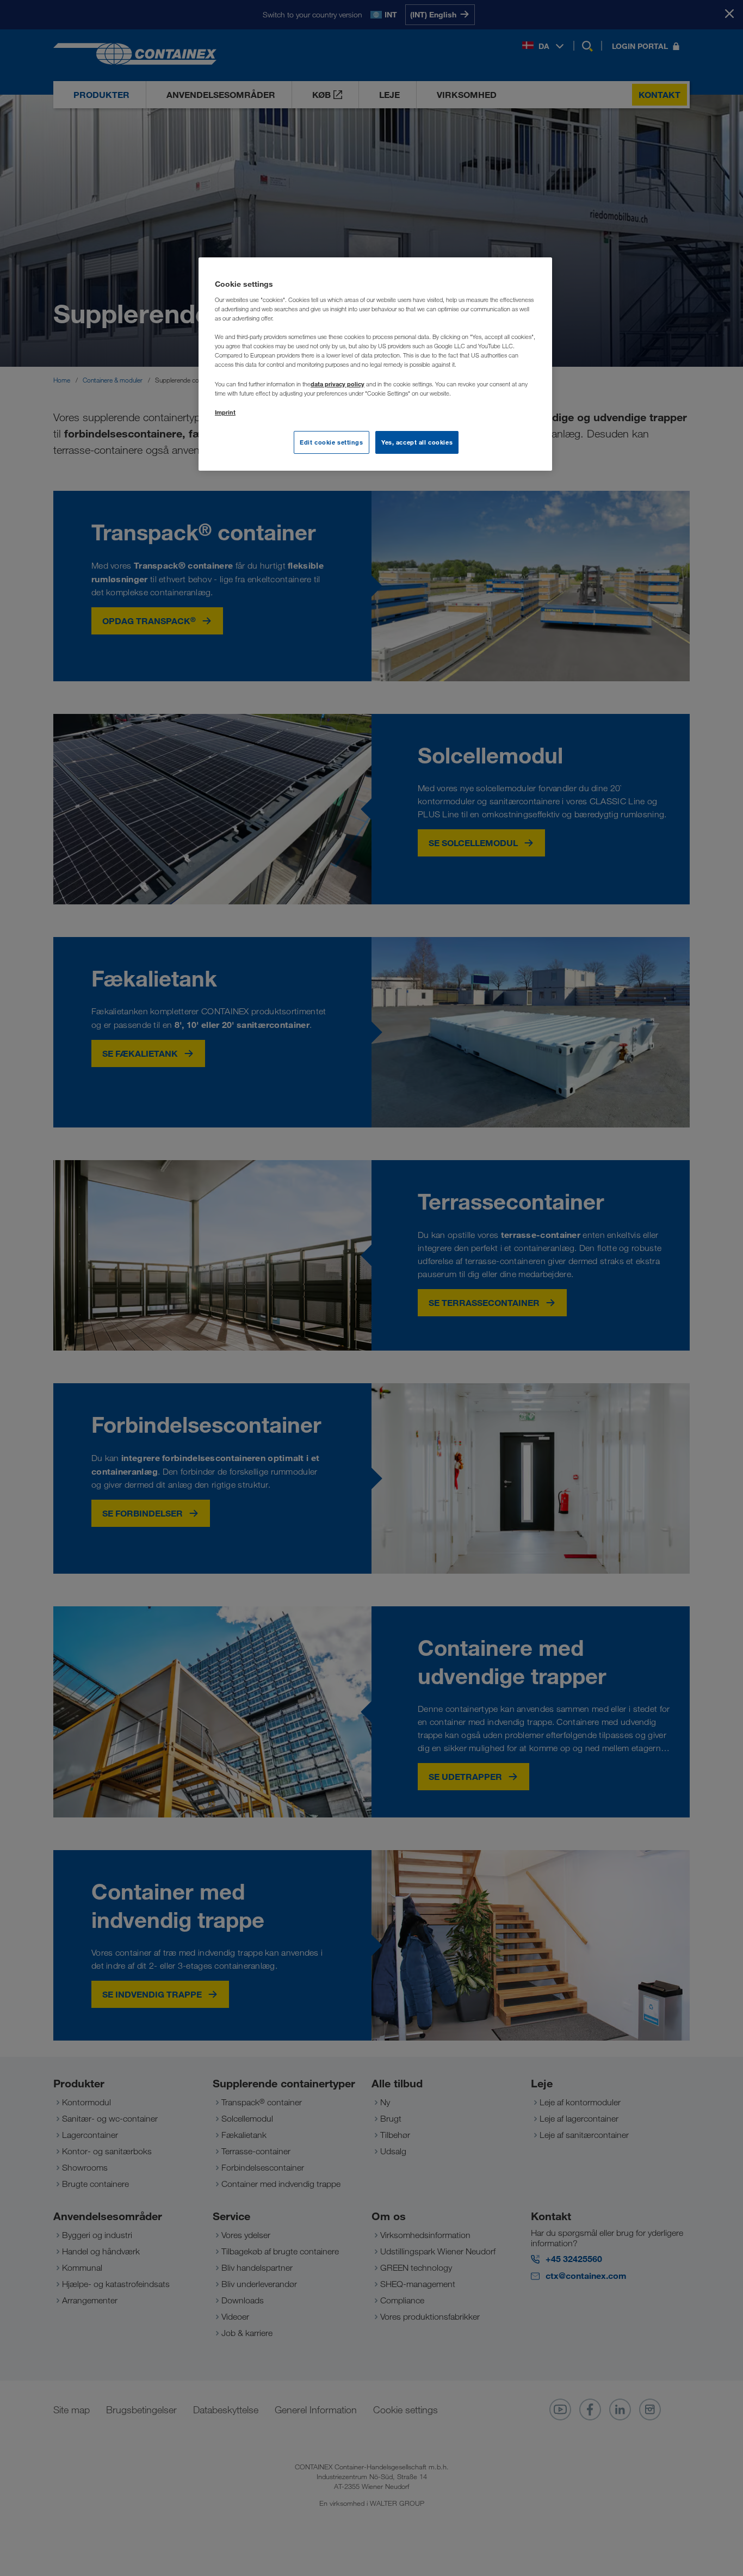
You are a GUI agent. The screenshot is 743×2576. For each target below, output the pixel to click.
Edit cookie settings (331, 442)
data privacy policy (338, 384)
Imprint (225, 412)
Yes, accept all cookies (417, 442)
